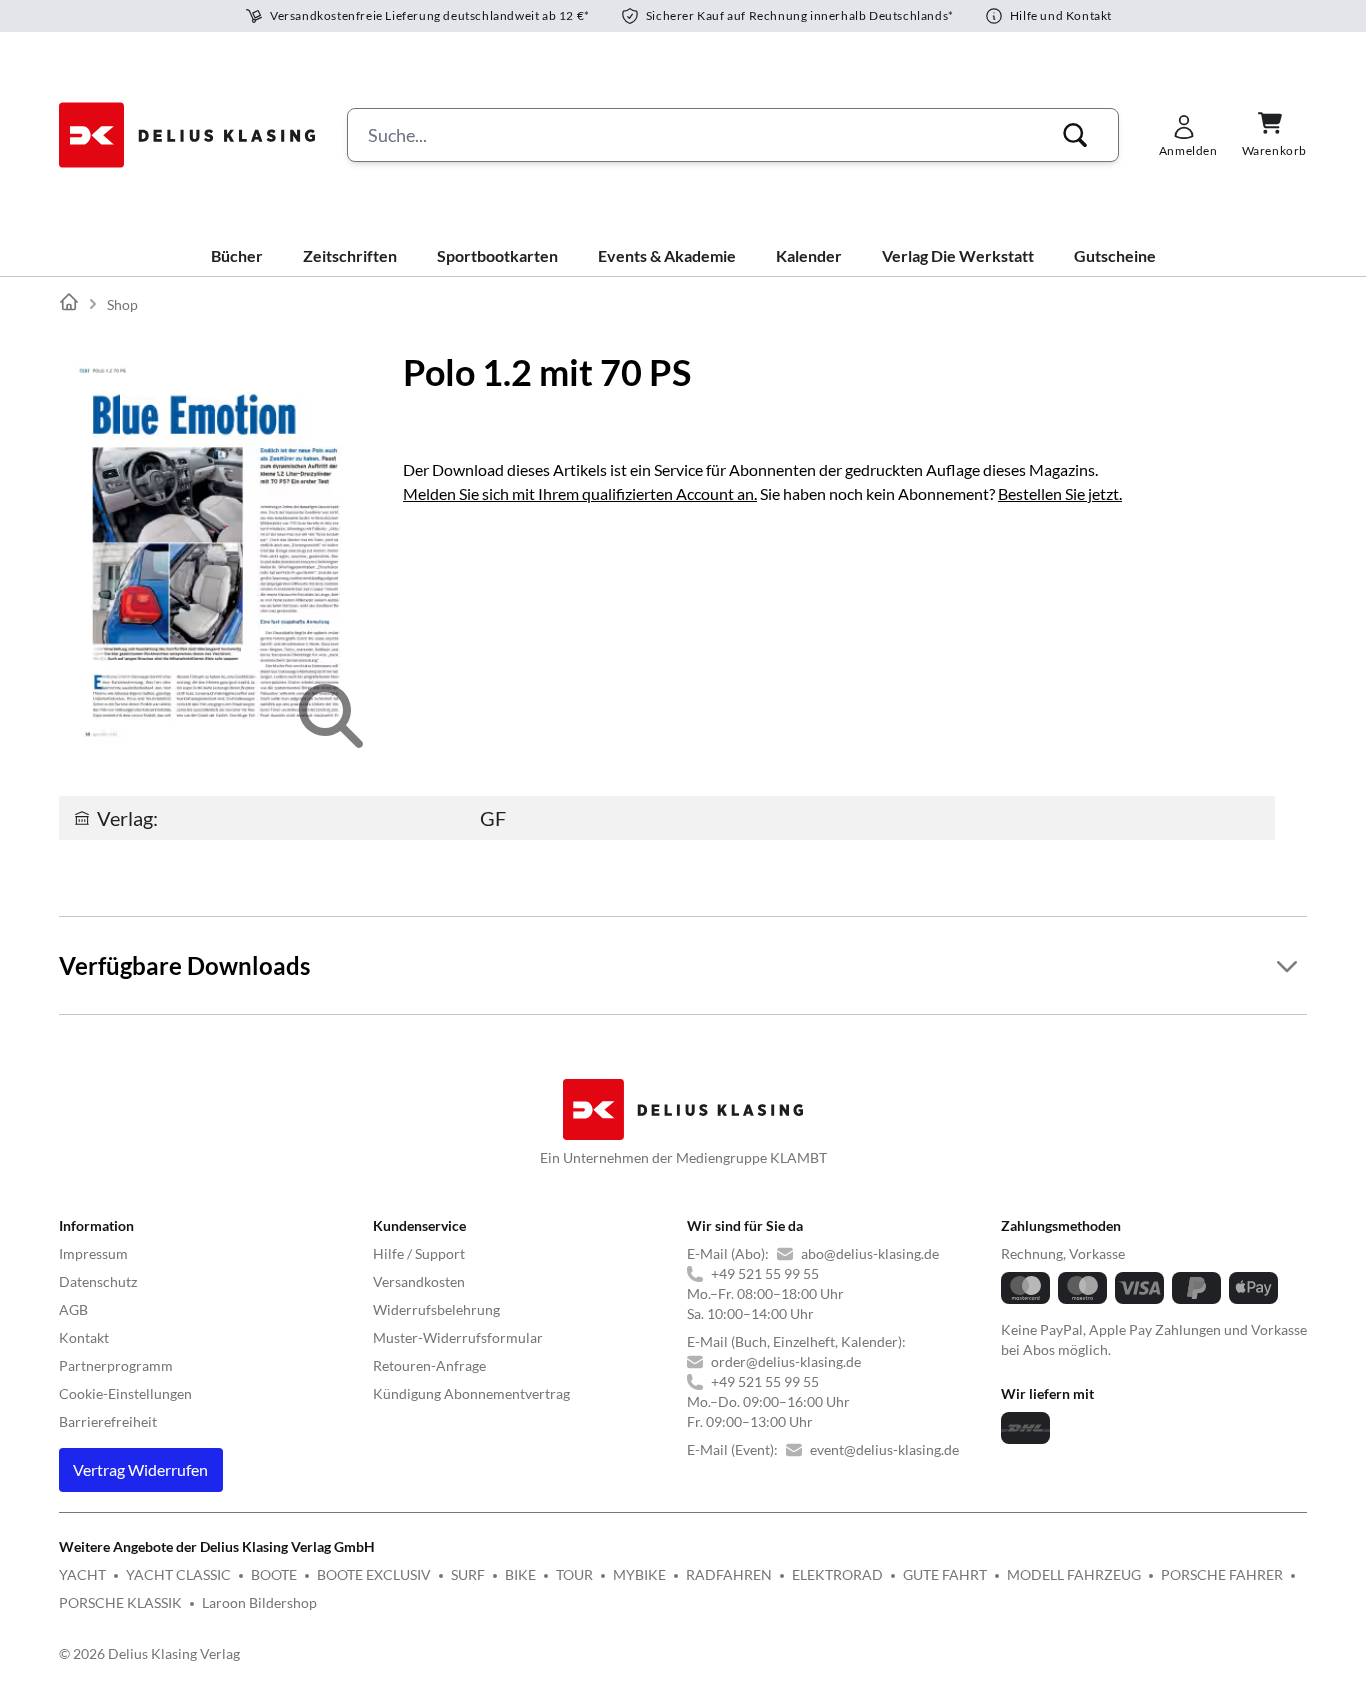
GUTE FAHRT (945, 1574)
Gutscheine (1115, 255)
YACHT (82, 1574)
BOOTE (274, 1574)
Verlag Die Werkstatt (958, 255)
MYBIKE (639, 1574)
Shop (122, 304)
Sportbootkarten (497, 255)
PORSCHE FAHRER (1222, 1574)
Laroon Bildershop (259, 1602)
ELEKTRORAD (837, 1574)
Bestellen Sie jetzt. (1060, 493)
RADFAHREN (729, 1574)
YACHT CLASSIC (178, 1574)
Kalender (809, 255)
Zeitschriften (350, 255)
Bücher (237, 255)
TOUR (574, 1574)
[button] (1075, 135)
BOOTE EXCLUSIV (374, 1574)
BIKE (520, 1574)
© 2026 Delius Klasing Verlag (149, 1653)
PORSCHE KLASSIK (120, 1602)
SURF (468, 1574)
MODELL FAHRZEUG (1074, 1574)
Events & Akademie (667, 255)
